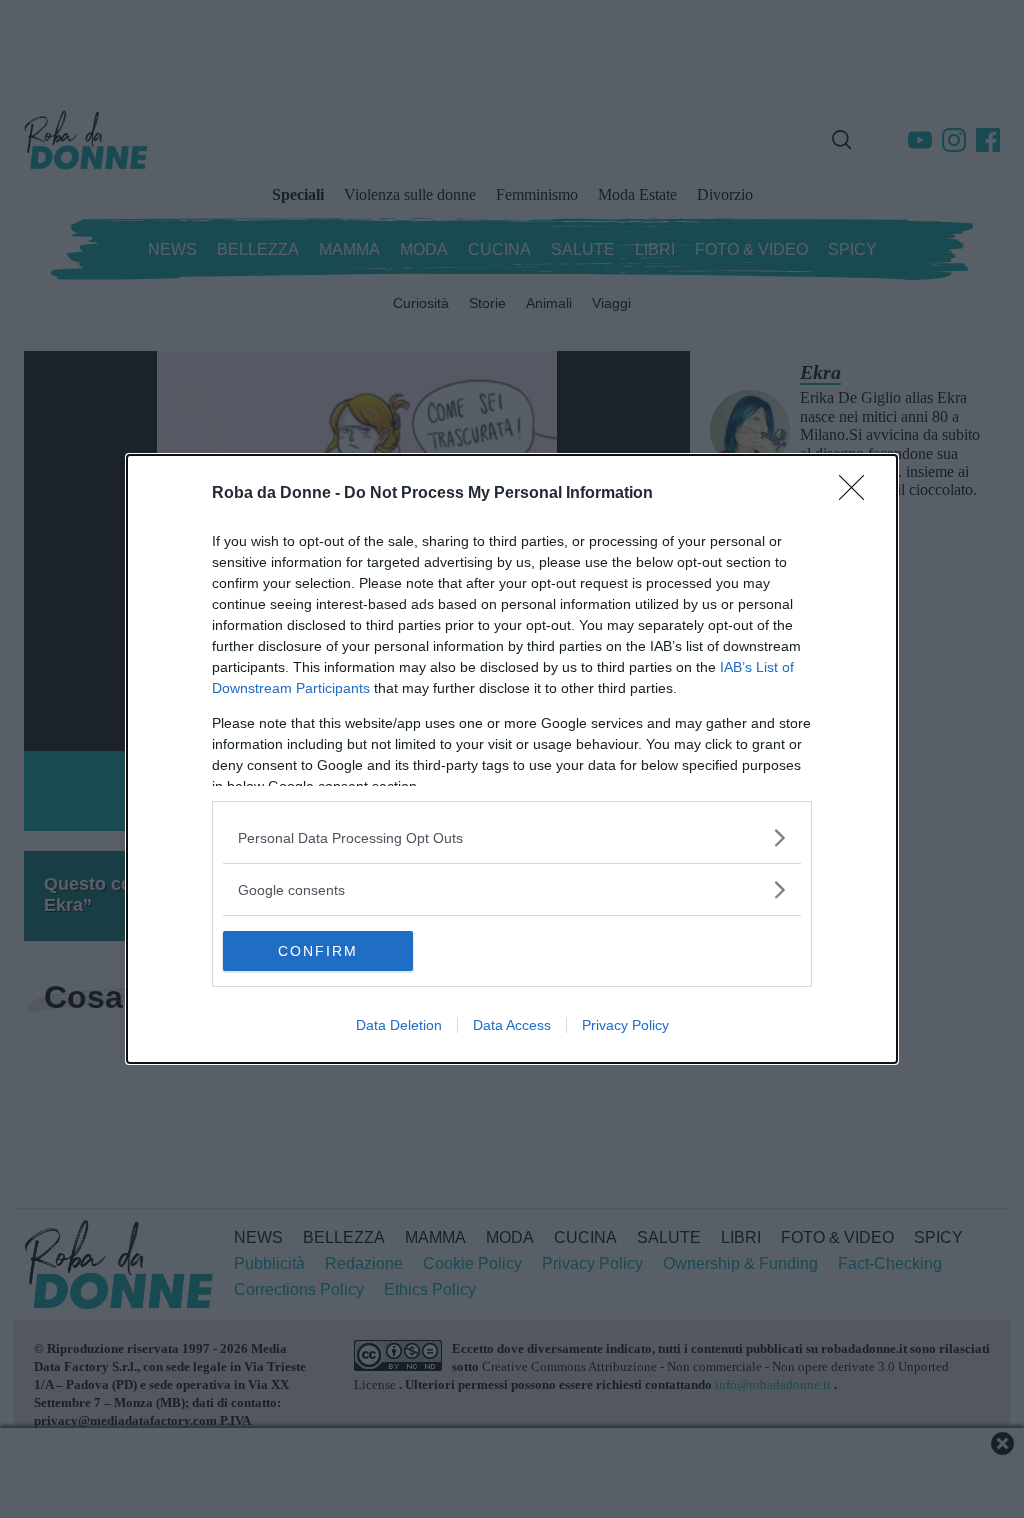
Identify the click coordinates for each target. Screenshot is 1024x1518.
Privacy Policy (625, 1025)
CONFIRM (318, 951)
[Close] (858, 494)
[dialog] (512, 759)
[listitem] (512, 837)
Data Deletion (399, 1025)
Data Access (512, 1025)
